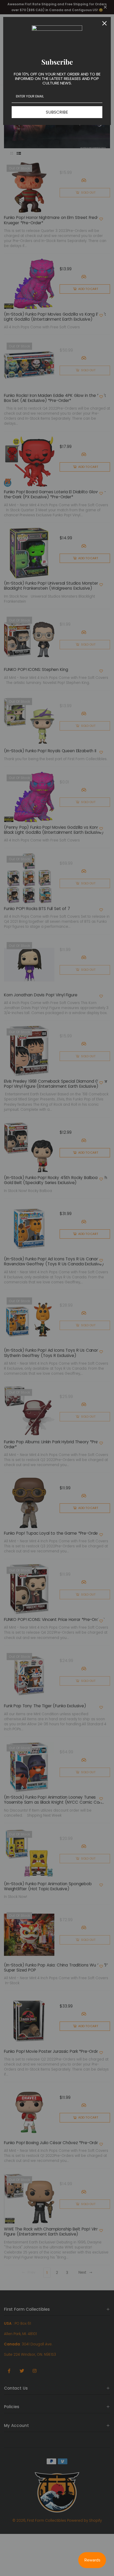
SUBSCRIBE (57, 112)
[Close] (104, 23)
